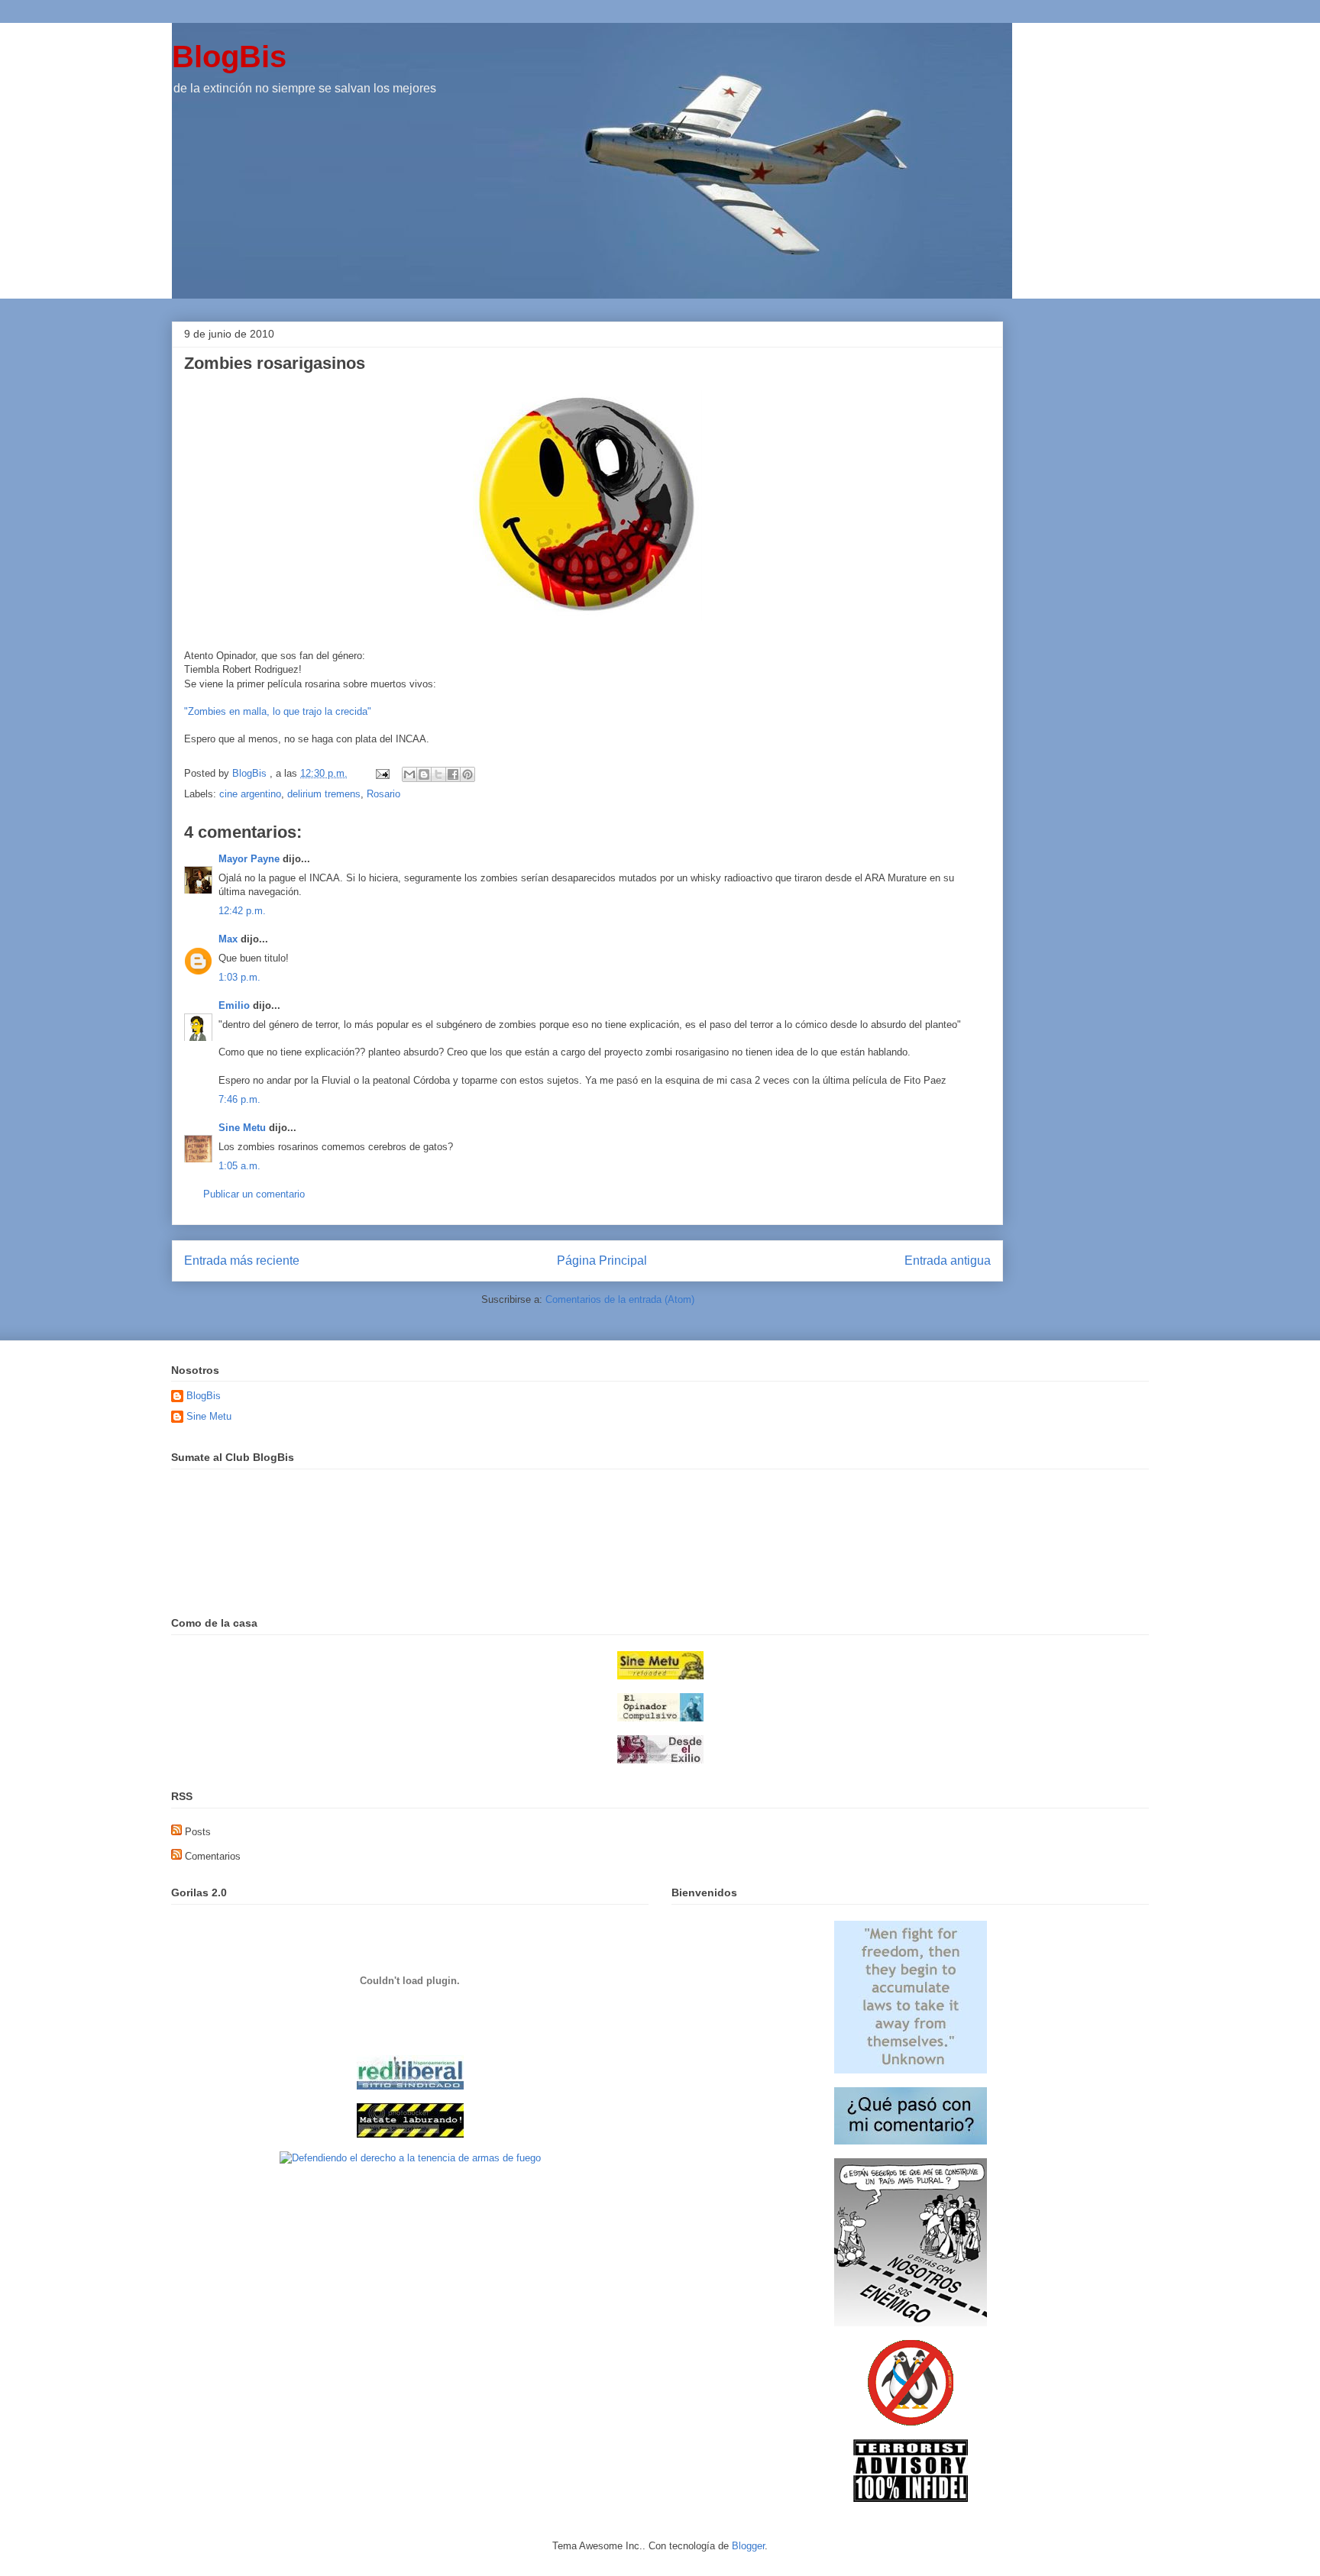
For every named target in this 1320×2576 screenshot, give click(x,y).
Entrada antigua (948, 1261)
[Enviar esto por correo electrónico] (409, 774)
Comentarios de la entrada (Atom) (620, 1299)
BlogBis (229, 57)
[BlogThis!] (424, 774)
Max (228, 939)
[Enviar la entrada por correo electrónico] (382, 773)
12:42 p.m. (242, 911)
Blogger (748, 2546)
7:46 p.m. (239, 1099)
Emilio (234, 1005)
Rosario (383, 794)
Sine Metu (242, 1128)
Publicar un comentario (254, 1194)
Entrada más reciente (242, 1261)
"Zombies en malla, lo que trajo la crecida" (278, 711)
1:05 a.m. (239, 1166)
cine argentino (250, 794)
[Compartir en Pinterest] (467, 774)
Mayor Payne (249, 859)
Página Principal (602, 1261)
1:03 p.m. (239, 977)
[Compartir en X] (438, 774)
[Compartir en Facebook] (453, 774)
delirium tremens (324, 794)
